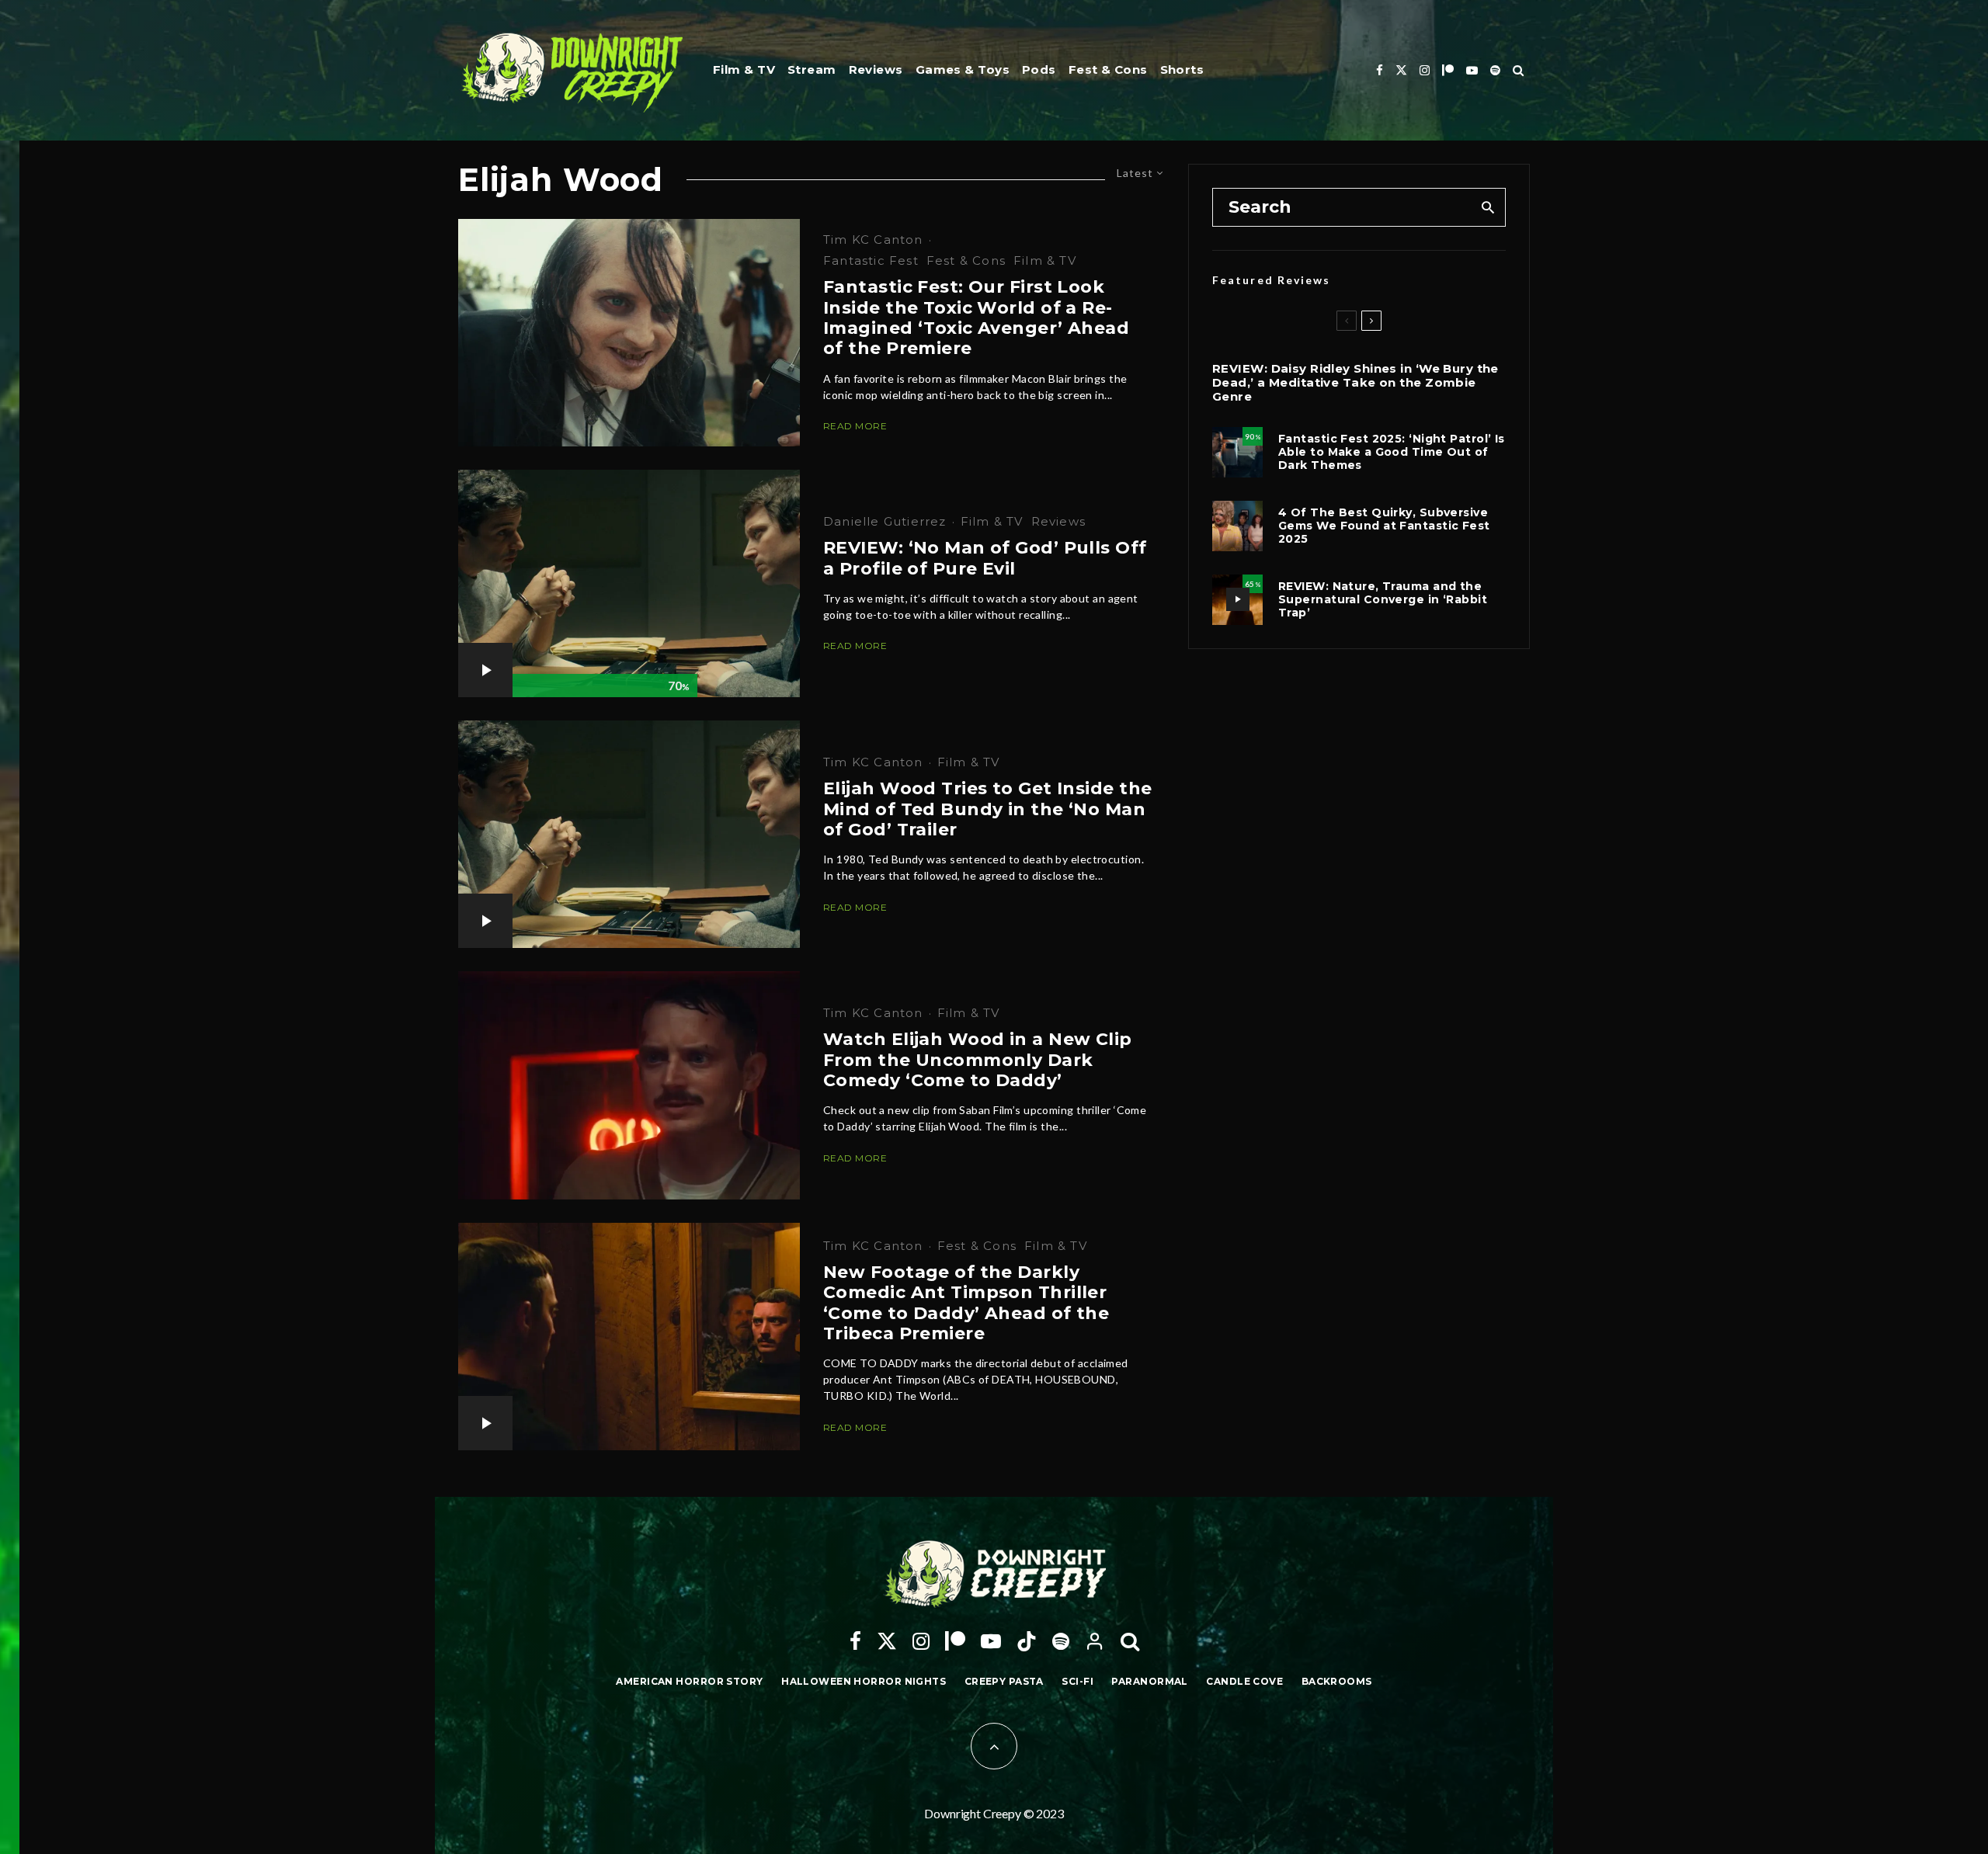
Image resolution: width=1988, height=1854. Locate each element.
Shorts (1182, 69)
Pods (1039, 69)
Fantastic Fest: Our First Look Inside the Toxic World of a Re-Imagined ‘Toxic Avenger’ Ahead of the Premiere (976, 318)
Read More (855, 426)
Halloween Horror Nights (864, 1681)
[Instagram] (1425, 70)
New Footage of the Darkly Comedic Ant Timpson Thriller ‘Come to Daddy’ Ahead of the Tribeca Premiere (966, 1303)
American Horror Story (689, 1681)
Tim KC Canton (873, 240)
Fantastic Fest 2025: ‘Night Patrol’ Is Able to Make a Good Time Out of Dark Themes (1392, 452)
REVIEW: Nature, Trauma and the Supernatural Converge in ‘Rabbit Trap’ (1383, 599)
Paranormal (1149, 1681)
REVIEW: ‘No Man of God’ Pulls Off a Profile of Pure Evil (985, 558)
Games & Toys (963, 69)
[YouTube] (1472, 70)
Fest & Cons (1108, 69)
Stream (812, 69)
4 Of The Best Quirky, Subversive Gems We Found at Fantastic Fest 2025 (1384, 526)
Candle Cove (1244, 1681)
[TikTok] (1027, 1641)
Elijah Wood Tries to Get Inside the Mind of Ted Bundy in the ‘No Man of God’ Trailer (987, 809)
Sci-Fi (1077, 1681)
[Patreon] (1448, 70)
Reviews (876, 69)
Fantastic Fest (871, 260)
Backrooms (1337, 1681)
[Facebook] (1380, 70)
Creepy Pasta (1004, 1681)
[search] (1488, 207)
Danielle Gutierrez (885, 521)
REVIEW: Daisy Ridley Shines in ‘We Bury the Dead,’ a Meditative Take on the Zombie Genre (1355, 383)
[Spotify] (1495, 70)
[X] (1401, 70)
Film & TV (744, 69)
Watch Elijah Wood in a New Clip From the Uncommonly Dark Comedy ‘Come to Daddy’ (978, 1060)
